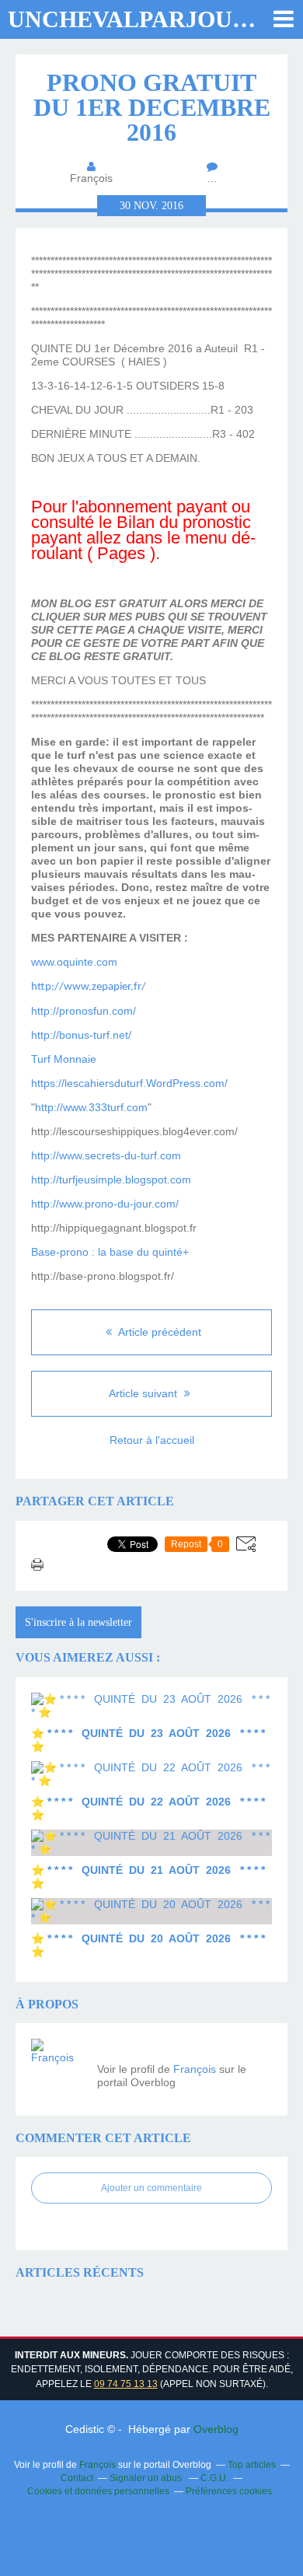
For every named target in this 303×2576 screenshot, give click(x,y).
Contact (77, 2478)
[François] (58, 2066)
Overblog (216, 2429)
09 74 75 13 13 (126, 2384)
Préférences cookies (229, 2491)
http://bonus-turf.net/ (81, 1035)
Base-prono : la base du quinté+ (110, 1252)
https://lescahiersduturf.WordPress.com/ (129, 1083)
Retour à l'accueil (152, 1440)
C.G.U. (214, 2478)
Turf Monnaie (64, 1059)
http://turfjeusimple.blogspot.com (111, 1180)
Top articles (252, 2465)
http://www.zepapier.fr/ (89, 987)
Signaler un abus (147, 2478)
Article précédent (158, 1332)
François (195, 2069)
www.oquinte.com (74, 962)
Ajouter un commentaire (151, 2188)
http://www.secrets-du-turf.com (106, 1155)
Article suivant (145, 1393)
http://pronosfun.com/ (84, 1011)
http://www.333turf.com (91, 1107)
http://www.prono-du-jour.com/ (105, 1204)
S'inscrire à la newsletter (78, 1622)
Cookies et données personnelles (98, 2491)
